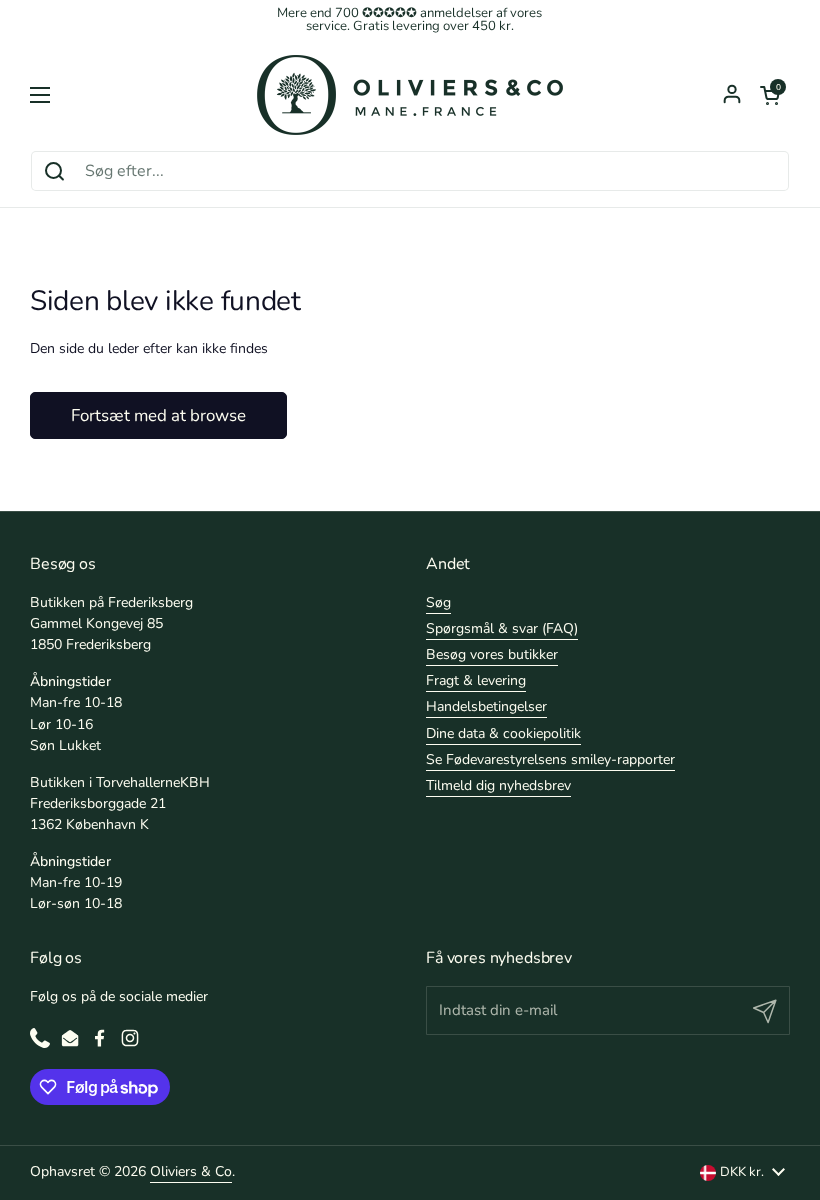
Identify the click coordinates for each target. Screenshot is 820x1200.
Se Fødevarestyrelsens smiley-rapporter (550, 759)
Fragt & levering (476, 680)
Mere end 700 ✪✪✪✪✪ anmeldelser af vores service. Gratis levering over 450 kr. (409, 20)
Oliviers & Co (191, 1171)
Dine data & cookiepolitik (503, 733)
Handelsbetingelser (486, 706)
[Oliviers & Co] (410, 95)
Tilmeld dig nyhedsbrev (498, 785)
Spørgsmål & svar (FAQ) (502, 628)
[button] (770, 95)
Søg (438, 602)
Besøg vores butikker (492, 654)
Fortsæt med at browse (158, 415)
